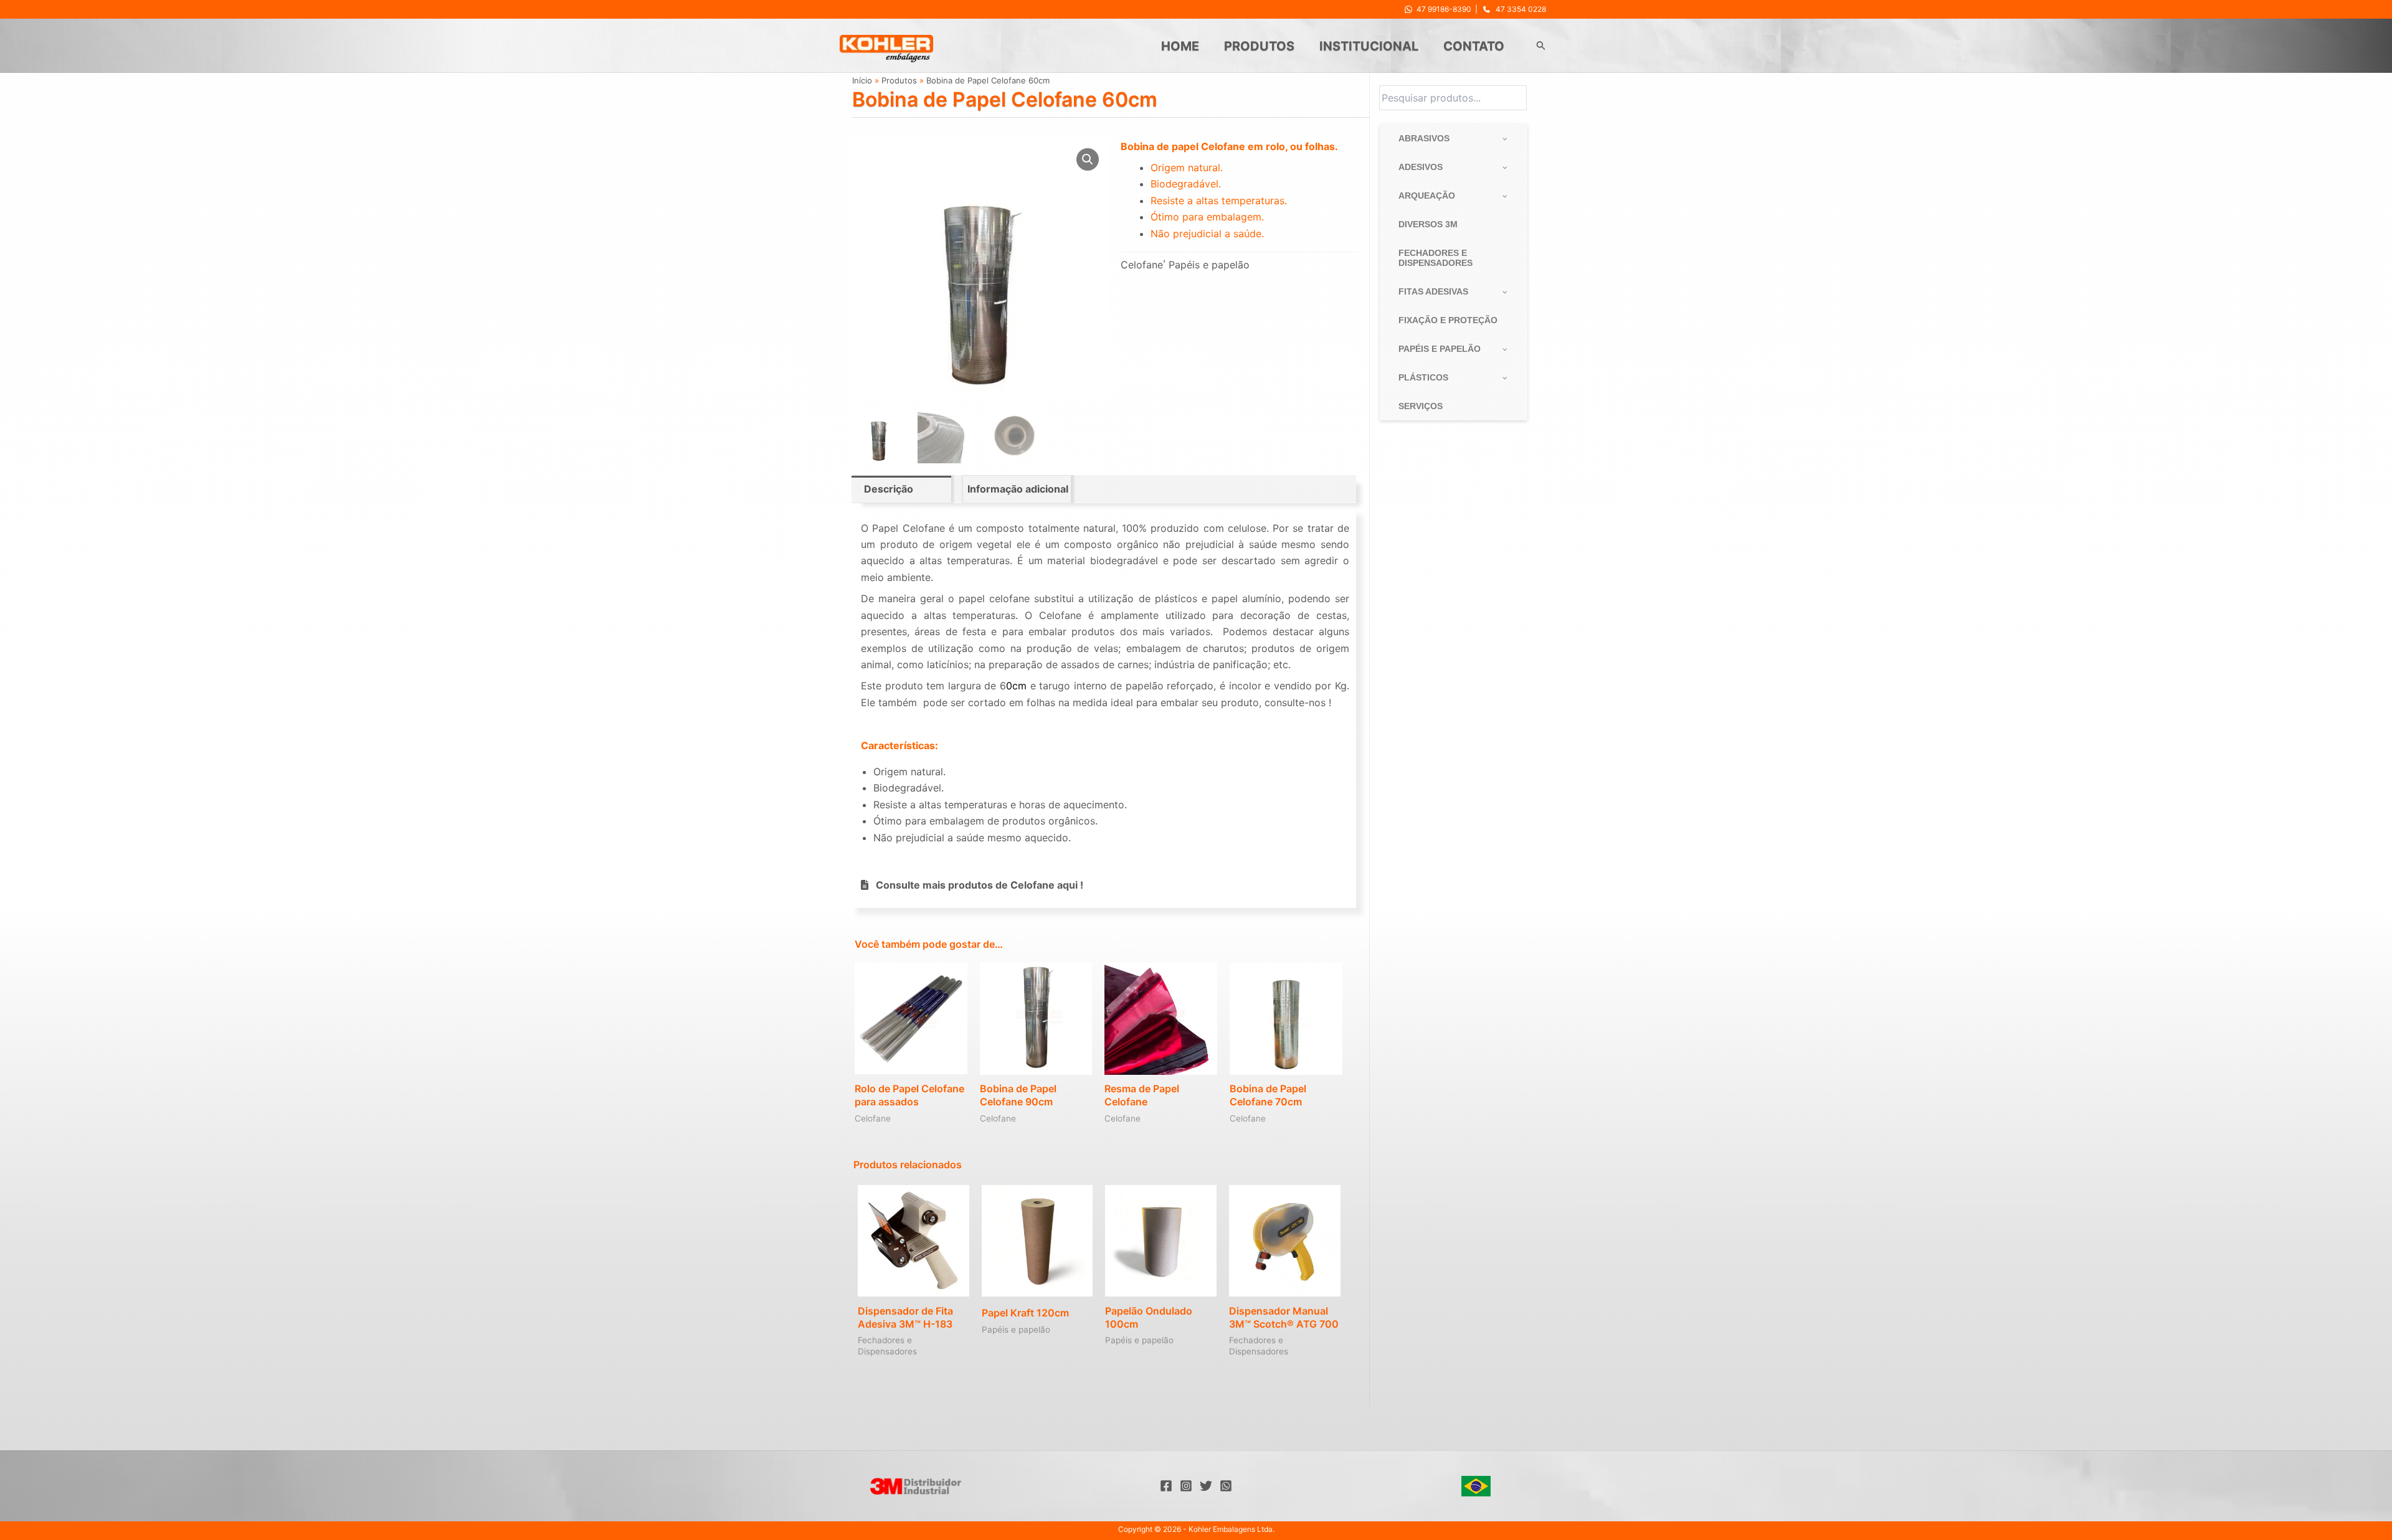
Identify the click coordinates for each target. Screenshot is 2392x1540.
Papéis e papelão (1209, 265)
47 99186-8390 (1444, 9)
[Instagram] (1186, 1486)
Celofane (1142, 265)
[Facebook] (1166, 1486)
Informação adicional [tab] (1018, 489)
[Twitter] (1206, 1486)
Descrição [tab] (889, 489)
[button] (1541, 46)
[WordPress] (1226, 1486)
